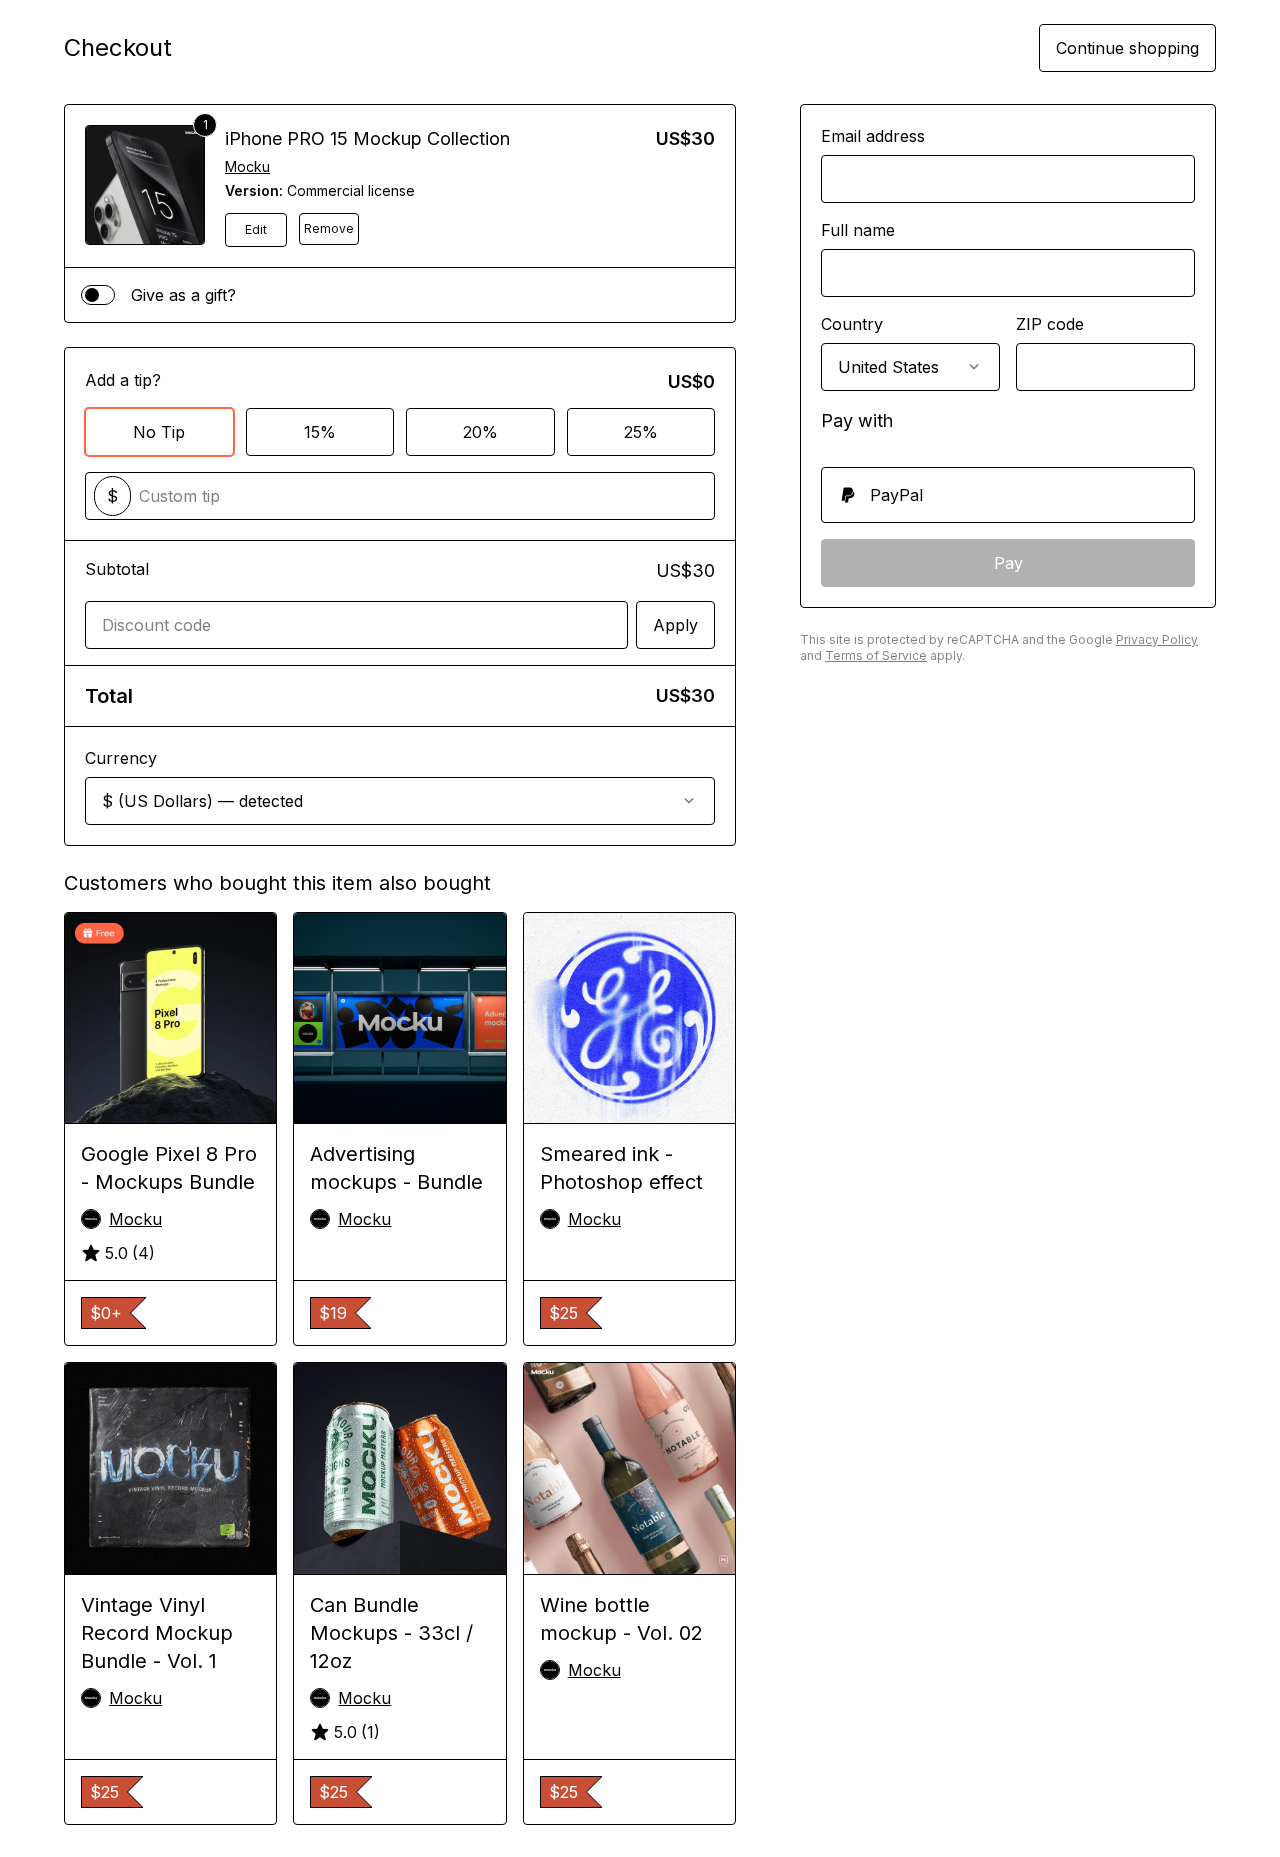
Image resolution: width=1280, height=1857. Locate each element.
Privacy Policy (1157, 639)
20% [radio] (480, 432)
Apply (675, 625)
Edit (256, 229)
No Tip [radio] (159, 432)
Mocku (247, 166)
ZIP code (1050, 324)
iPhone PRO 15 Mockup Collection (367, 138)
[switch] (98, 295)
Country (852, 324)
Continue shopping (1127, 48)
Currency (121, 758)
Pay (1008, 563)
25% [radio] (641, 432)
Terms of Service (876, 655)
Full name (858, 230)
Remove (329, 228)
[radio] (1008, 495)
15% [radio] (320, 432)
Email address (873, 136)
